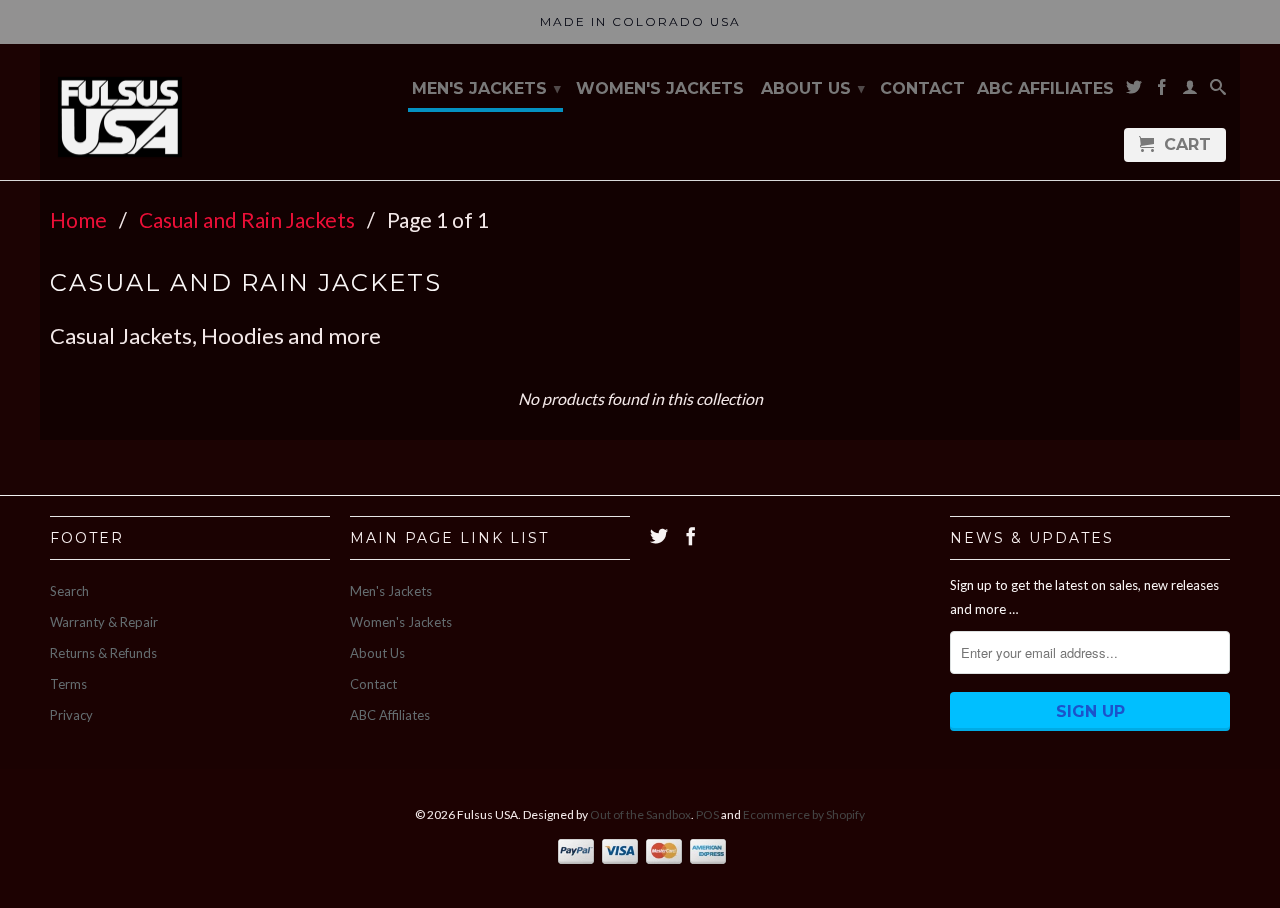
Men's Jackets (486, 88)
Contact (922, 89)
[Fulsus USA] (120, 112)
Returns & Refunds (103, 653)
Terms (68, 684)
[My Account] (1190, 91)
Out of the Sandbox (640, 814)
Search (69, 591)
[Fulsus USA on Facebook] (1162, 91)
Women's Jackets (660, 89)
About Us (813, 88)
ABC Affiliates (1045, 89)
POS (707, 814)
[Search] (1218, 91)
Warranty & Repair (104, 622)
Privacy (71, 715)
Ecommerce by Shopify (804, 814)
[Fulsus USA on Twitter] (1134, 91)
